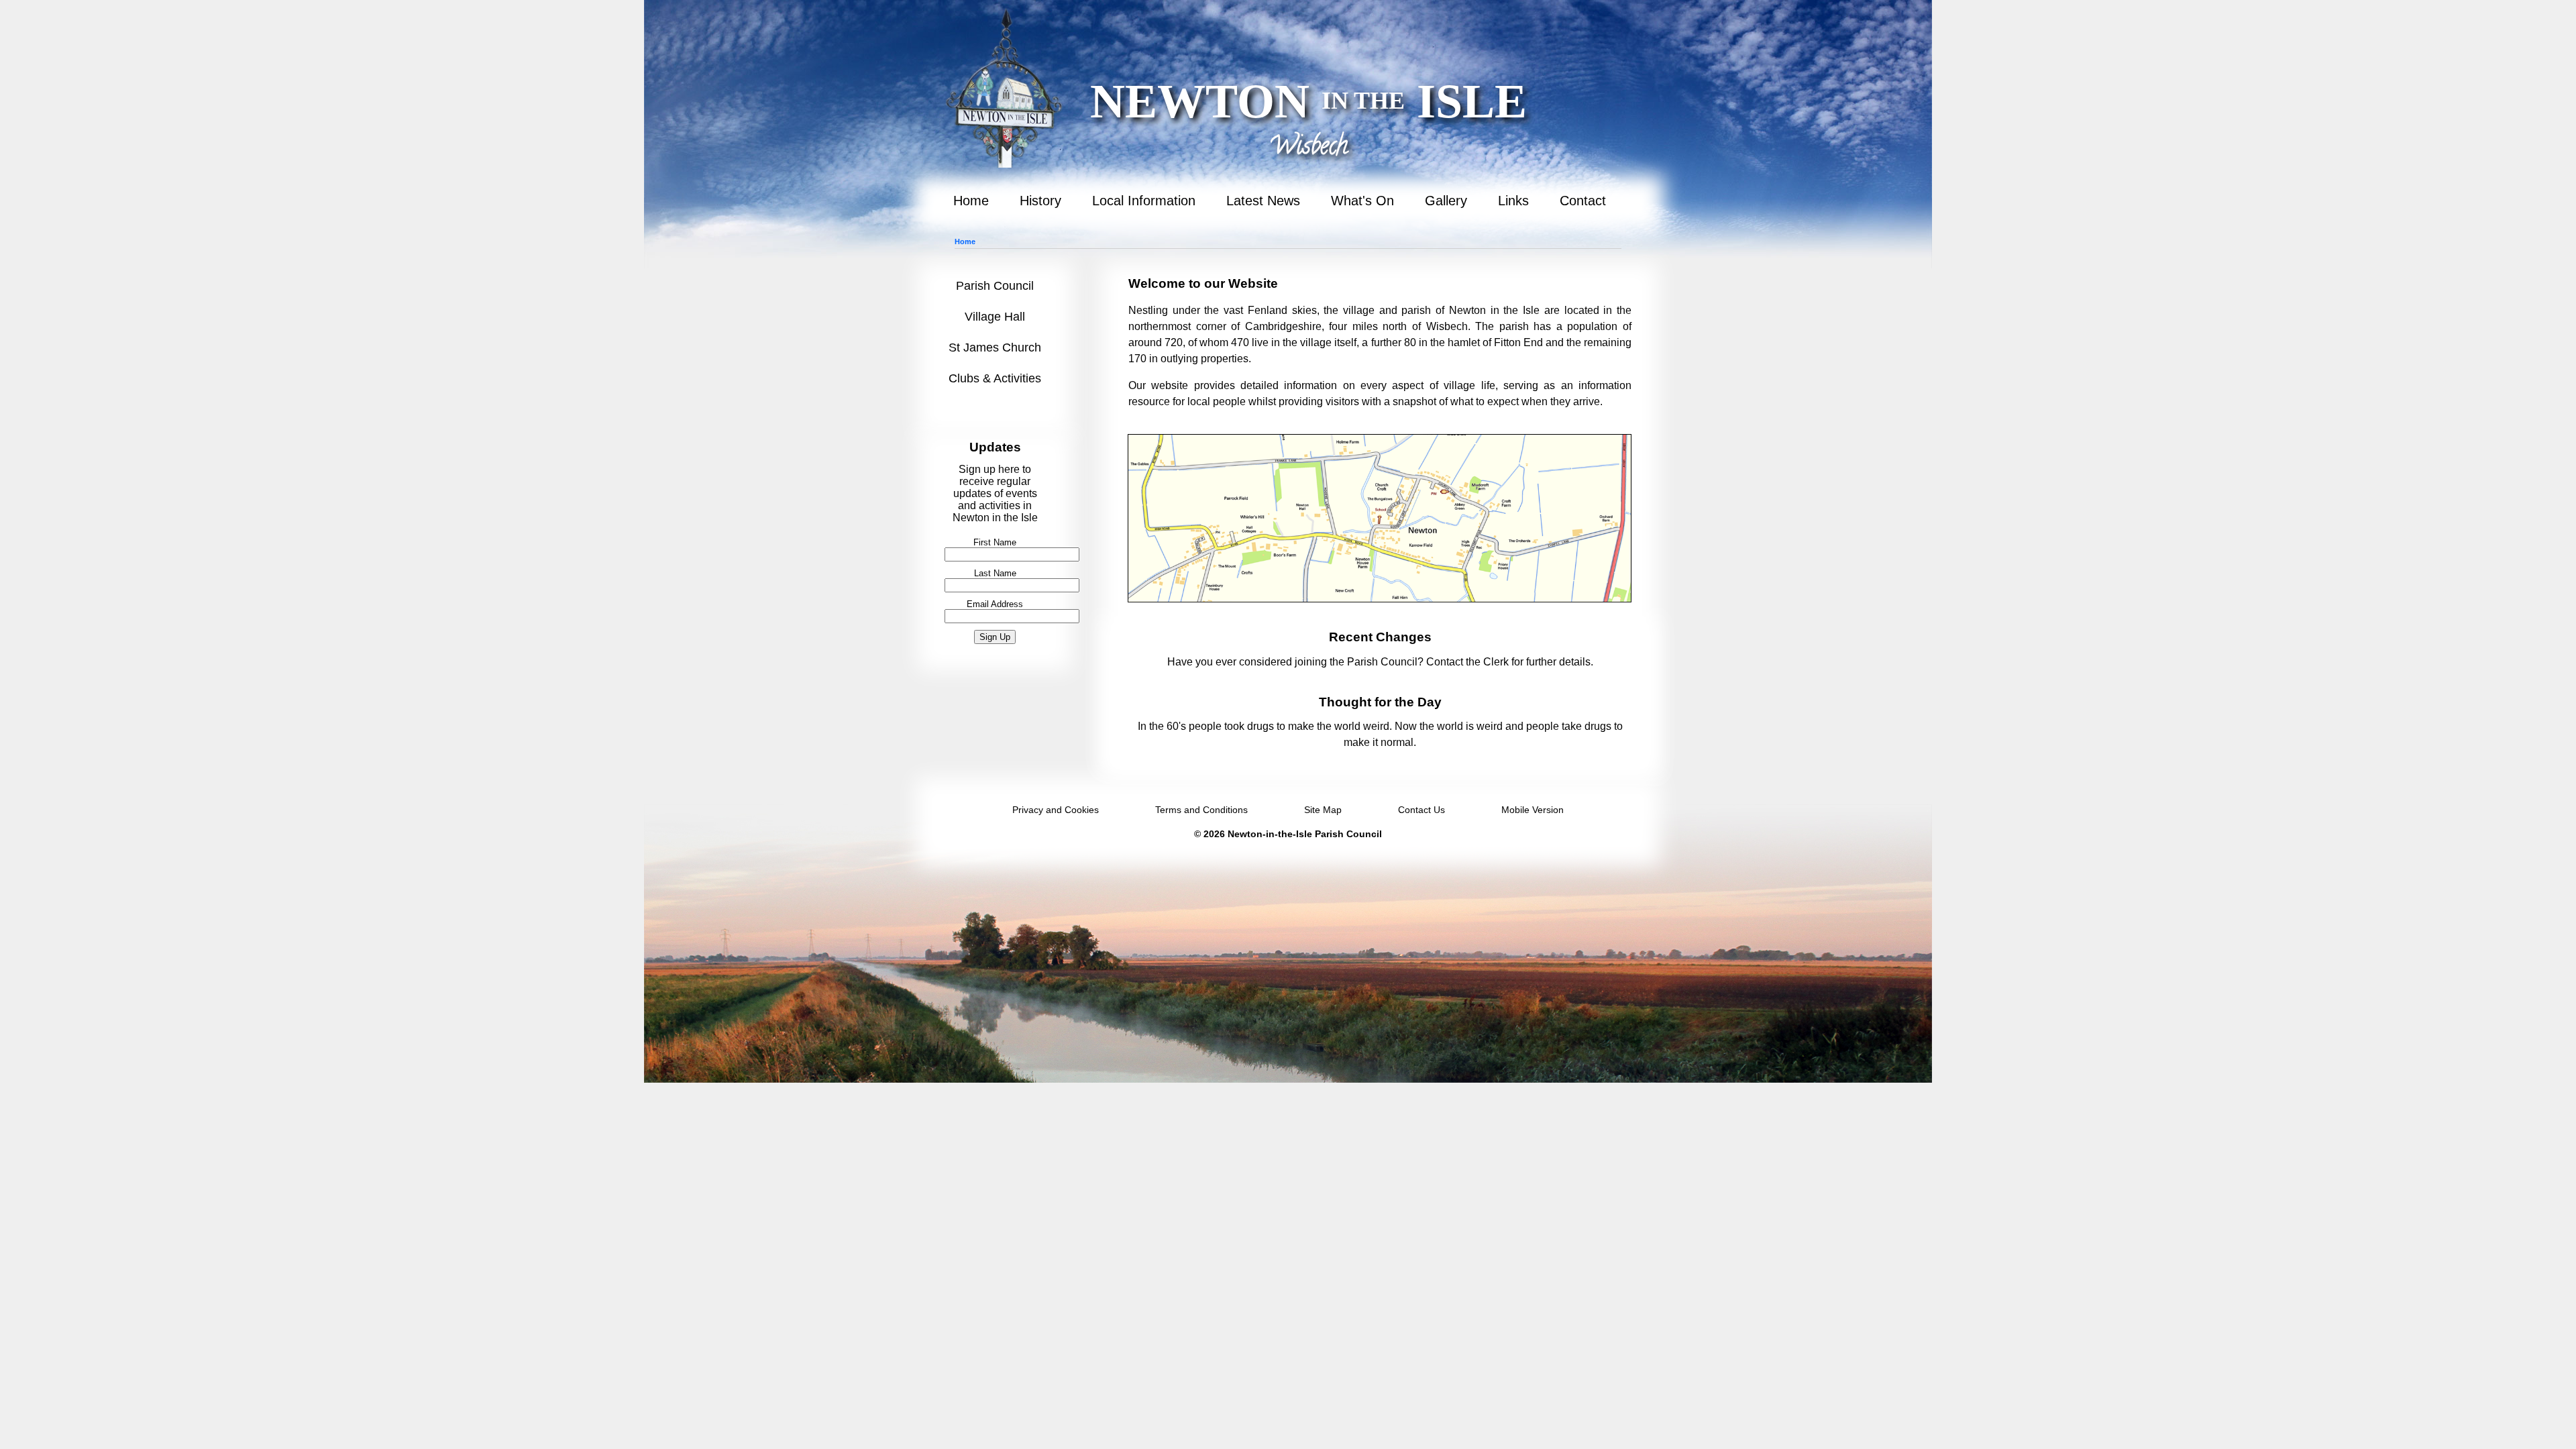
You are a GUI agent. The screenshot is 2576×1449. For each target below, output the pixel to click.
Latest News (1263, 201)
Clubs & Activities (995, 378)
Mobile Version (1533, 810)
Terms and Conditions (1201, 810)
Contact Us (1421, 810)
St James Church (995, 347)
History (1040, 201)
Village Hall (995, 317)
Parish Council (995, 286)
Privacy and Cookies (1056, 810)
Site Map (1323, 810)
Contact (1583, 201)
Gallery (1446, 201)
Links (1513, 201)
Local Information (1144, 201)
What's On (1362, 201)
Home (971, 201)
